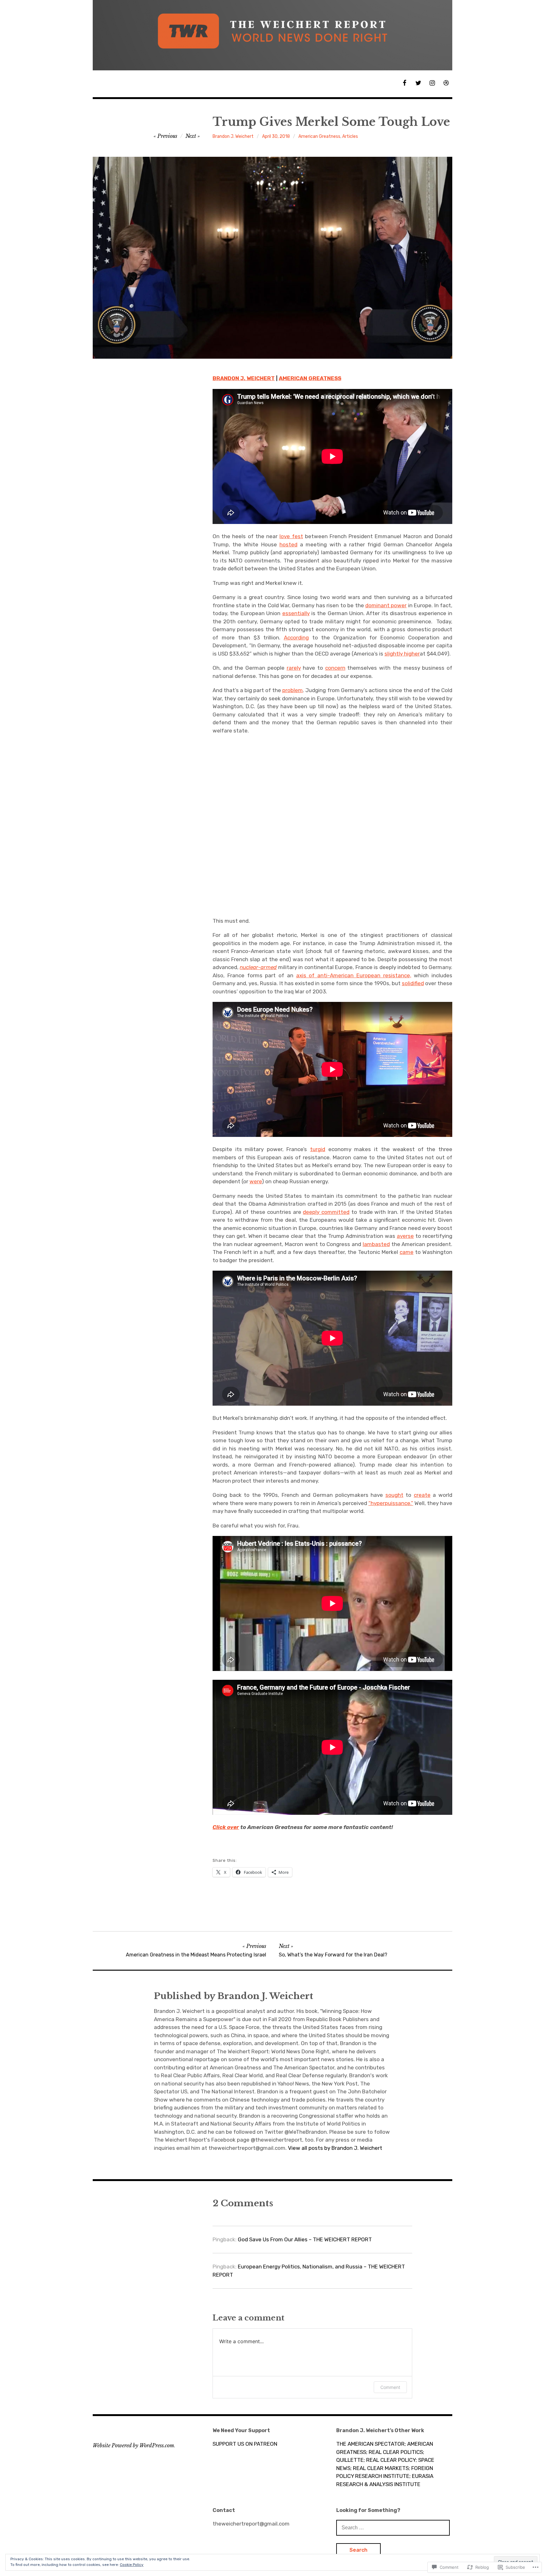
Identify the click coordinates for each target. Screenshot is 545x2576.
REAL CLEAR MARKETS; (381, 2468)
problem (293, 690)
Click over (226, 1827)
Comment (390, 2387)
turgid (318, 1149)
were (256, 1181)
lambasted (376, 1244)
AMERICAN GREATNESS (310, 378)
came (407, 1252)
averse (405, 1236)
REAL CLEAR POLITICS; (396, 2452)
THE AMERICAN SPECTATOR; (371, 2444)
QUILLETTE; (351, 2460)
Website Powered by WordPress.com (133, 2445)
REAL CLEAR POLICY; (392, 2460)
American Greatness (319, 136)
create (422, 1495)
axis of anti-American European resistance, (354, 975)
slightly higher (402, 654)
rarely (294, 668)
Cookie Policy (132, 2565)
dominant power (386, 605)
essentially (296, 613)
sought (394, 1495)
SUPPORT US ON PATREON (245, 2444)
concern (335, 668)
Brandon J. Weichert (233, 136)
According (296, 638)
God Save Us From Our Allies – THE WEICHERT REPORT (305, 2239)
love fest (291, 536)
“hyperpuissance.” (391, 1503)
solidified (413, 983)
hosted (288, 544)
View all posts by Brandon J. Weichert (335, 2148)
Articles (350, 136)
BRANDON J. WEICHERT (244, 378)
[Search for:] (393, 2527)
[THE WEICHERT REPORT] (272, 35)
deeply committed (326, 1212)
